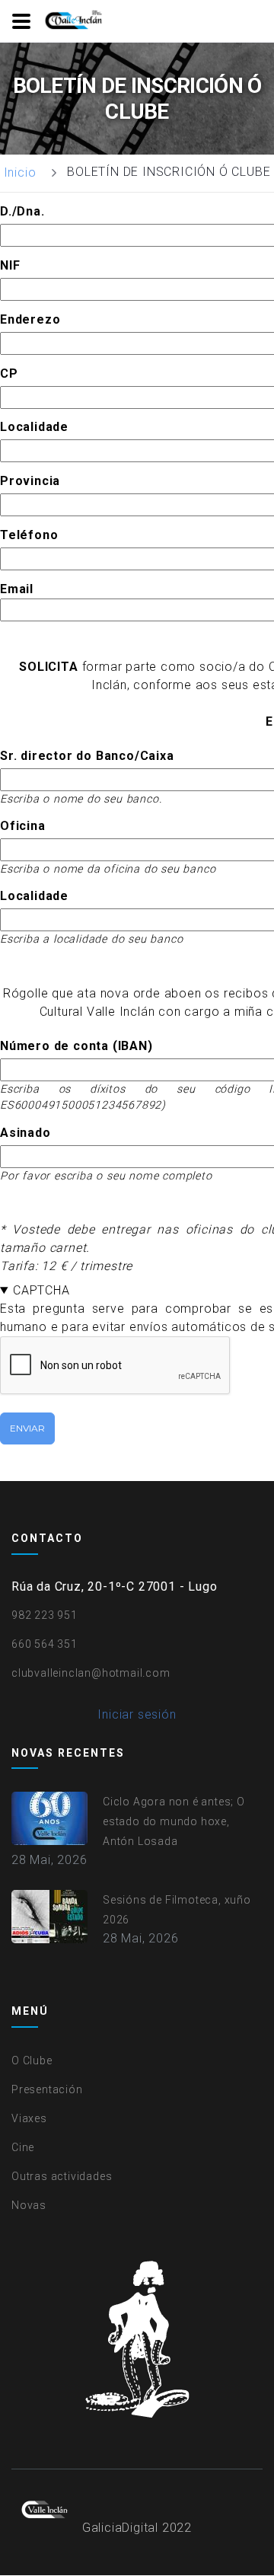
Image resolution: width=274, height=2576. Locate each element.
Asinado (25, 1133)
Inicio (20, 172)
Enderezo (30, 319)
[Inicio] (75, 21)
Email (17, 589)
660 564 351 (45, 1644)
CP (9, 373)
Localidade (34, 427)
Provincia (30, 481)
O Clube (32, 2060)
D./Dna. (22, 211)
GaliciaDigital (120, 2528)
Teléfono (29, 535)
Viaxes (29, 2118)
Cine (23, 2147)
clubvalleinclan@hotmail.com (91, 1673)
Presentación (47, 2089)
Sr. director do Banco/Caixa (87, 756)
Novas (29, 2205)
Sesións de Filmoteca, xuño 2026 (177, 1910)
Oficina (23, 826)
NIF (10, 265)
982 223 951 (45, 1615)
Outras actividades (62, 2176)
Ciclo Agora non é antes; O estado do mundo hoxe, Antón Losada (174, 1821)
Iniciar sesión (137, 1714)
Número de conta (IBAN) (76, 1046)
